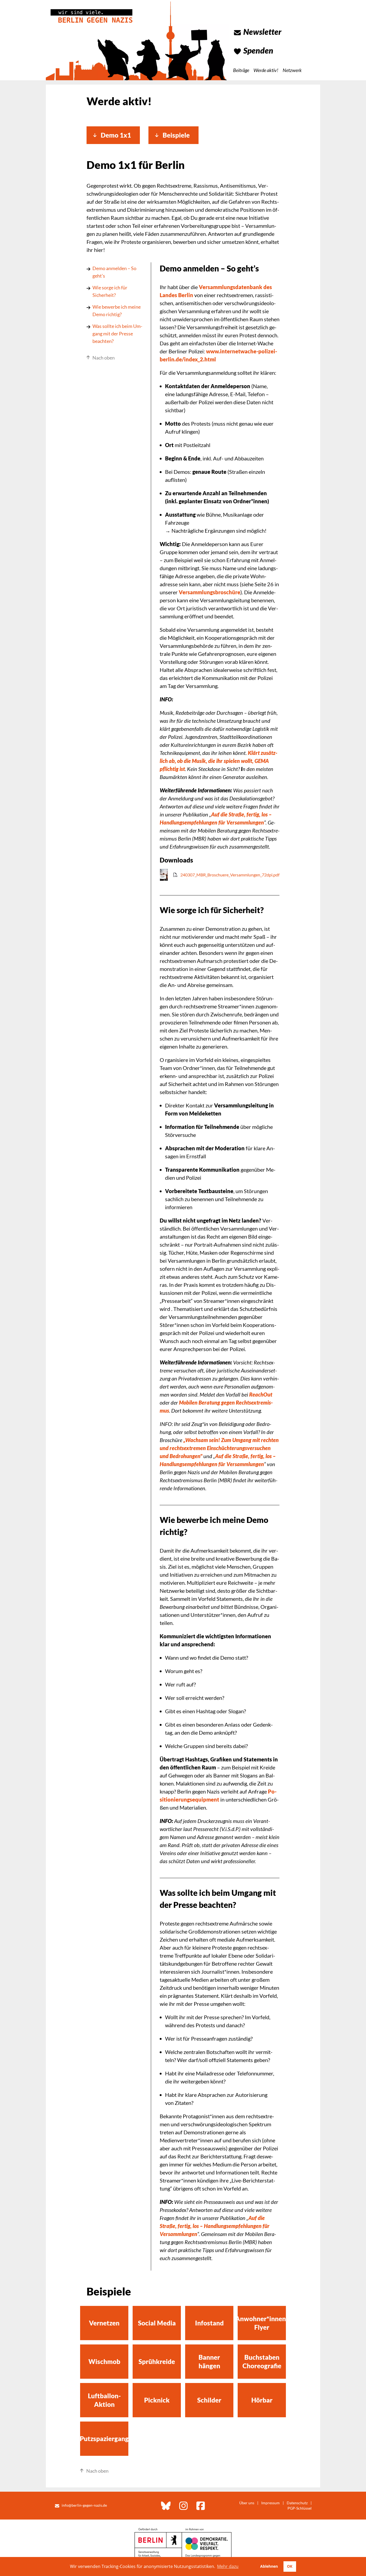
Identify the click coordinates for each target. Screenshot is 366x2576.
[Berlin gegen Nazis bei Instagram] (184, 2506)
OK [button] (290, 2566)
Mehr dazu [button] (228, 2566)
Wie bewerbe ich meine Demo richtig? (117, 311)
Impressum (270, 2503)
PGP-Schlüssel (300, 2508)
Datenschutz (297, 2503)
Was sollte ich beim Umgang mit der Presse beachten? (117, 334)
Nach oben (104, 358)
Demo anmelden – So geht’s (114, 272)
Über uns (247, 2503)
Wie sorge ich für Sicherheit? (110, 291)
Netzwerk (292, 70)
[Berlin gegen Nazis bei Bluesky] (166, 2506)
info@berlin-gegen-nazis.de (84, 2505)
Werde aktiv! (266, 70)
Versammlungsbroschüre (210, 592)
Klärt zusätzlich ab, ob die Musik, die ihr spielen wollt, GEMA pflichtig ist (219, 761)
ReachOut (261, 1394)
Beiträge (241, 70)
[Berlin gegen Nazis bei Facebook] (201, 2506)
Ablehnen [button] (269, 2566)
